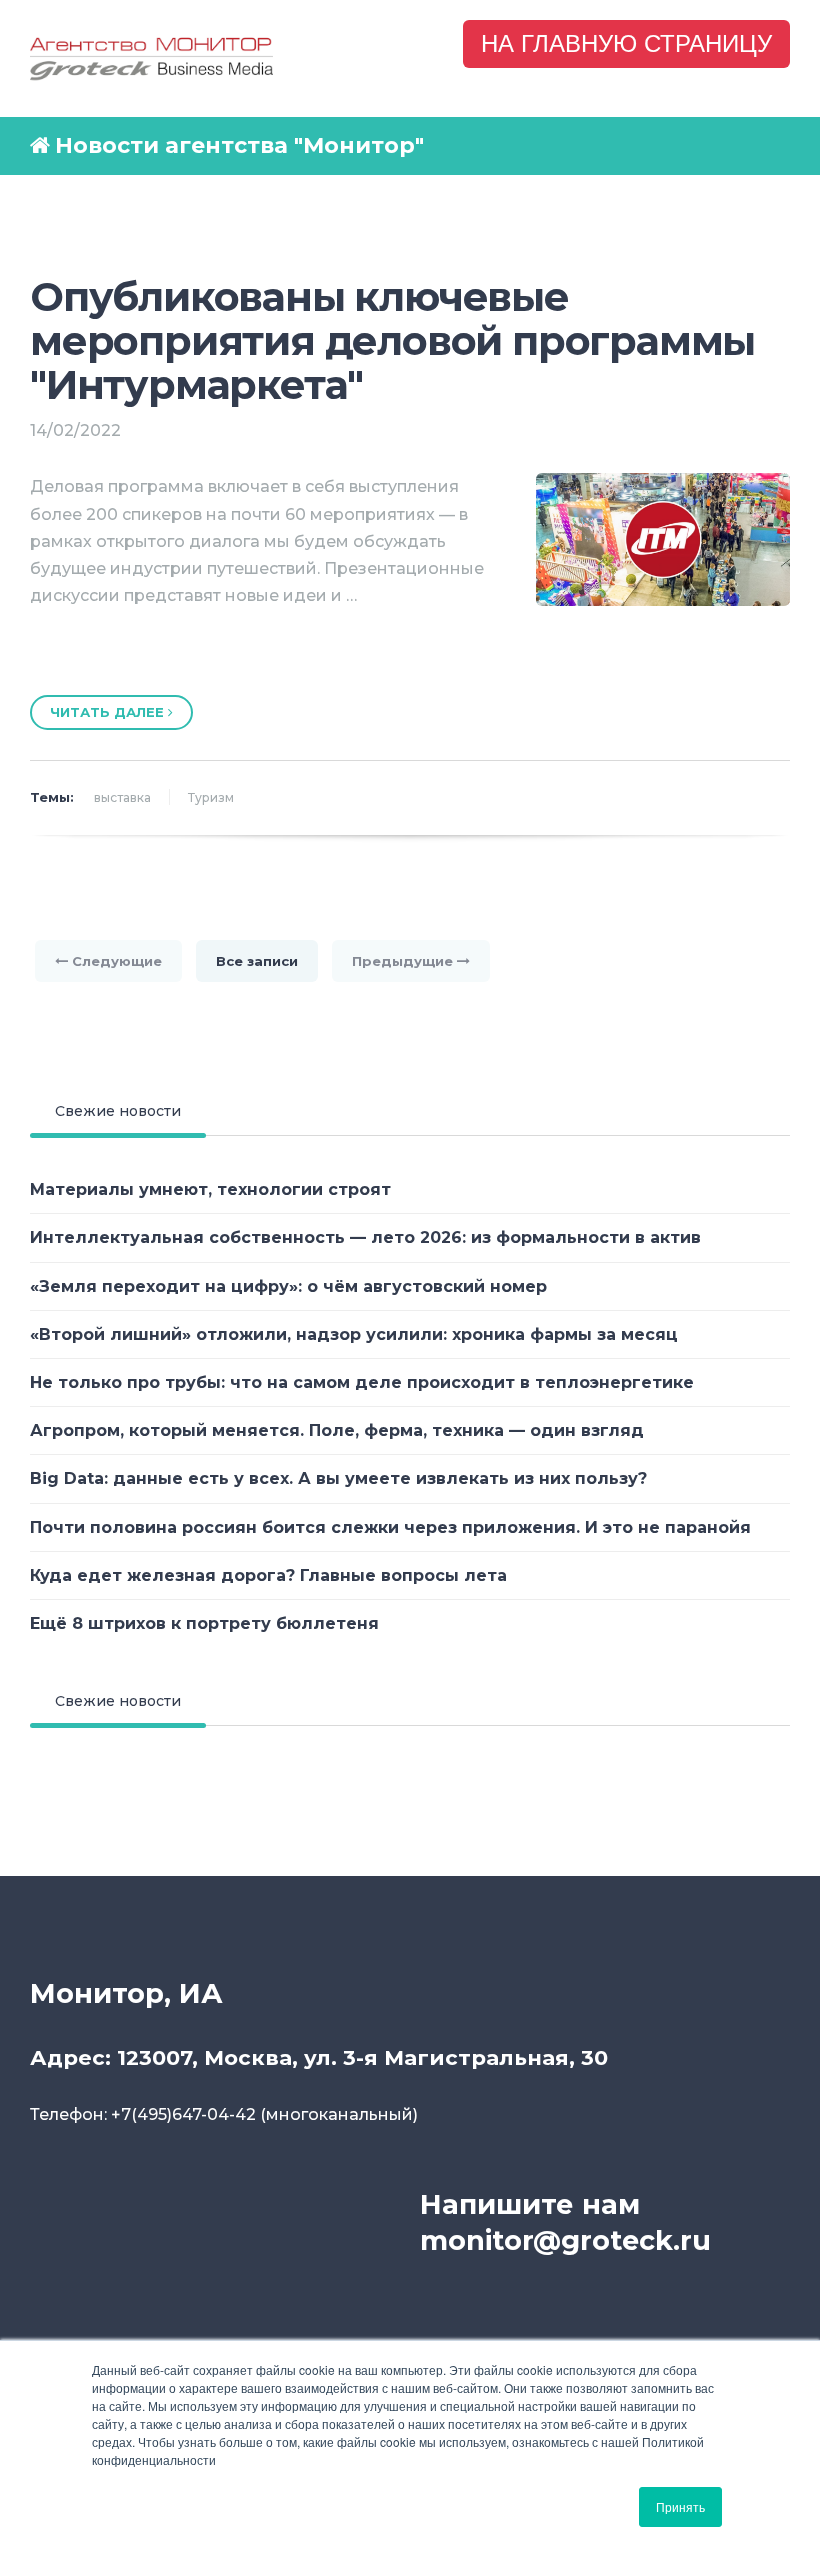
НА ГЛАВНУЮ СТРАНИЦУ (626, 43)
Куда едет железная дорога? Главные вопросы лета (268, 1575)
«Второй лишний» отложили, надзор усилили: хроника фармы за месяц (354, 1334)
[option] (410, 651)
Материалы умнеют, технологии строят (210, 1189)
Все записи (257, 961)
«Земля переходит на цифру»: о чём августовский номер (288, 1286)
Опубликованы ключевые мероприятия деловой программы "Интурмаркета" (392, 340)
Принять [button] (680, 2506)
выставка (122, 797)
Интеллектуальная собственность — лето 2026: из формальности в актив (365, 1237)
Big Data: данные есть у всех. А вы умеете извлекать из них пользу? (338, 1478)
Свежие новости (118, 1111)
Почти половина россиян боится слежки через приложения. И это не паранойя (390, 1527)
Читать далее (109, 712)
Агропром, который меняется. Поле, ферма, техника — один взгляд (337, 1430)
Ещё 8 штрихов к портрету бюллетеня (204, 1623)
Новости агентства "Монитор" (239, 145)
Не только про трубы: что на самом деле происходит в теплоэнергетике (362, 1382)
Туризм (211, 797)
